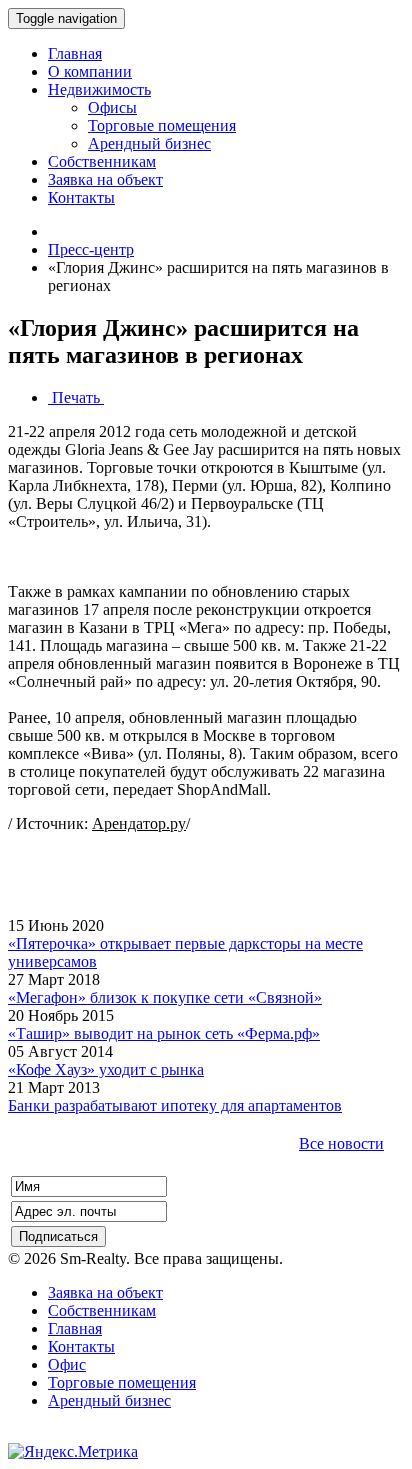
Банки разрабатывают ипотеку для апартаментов (175, 1105)
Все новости (341, 1143)
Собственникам (102, 1310)
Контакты (81, 1346)
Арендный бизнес (109, 1400)
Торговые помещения (122, 1382)
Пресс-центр (91, 249)
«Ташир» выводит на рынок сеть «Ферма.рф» (164, 1033)
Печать (76, 397)
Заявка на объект (105, 1292)
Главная (75, 1328)
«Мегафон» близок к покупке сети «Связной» (165, 997)
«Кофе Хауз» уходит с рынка (106, 1069)
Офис (67, 1364)
